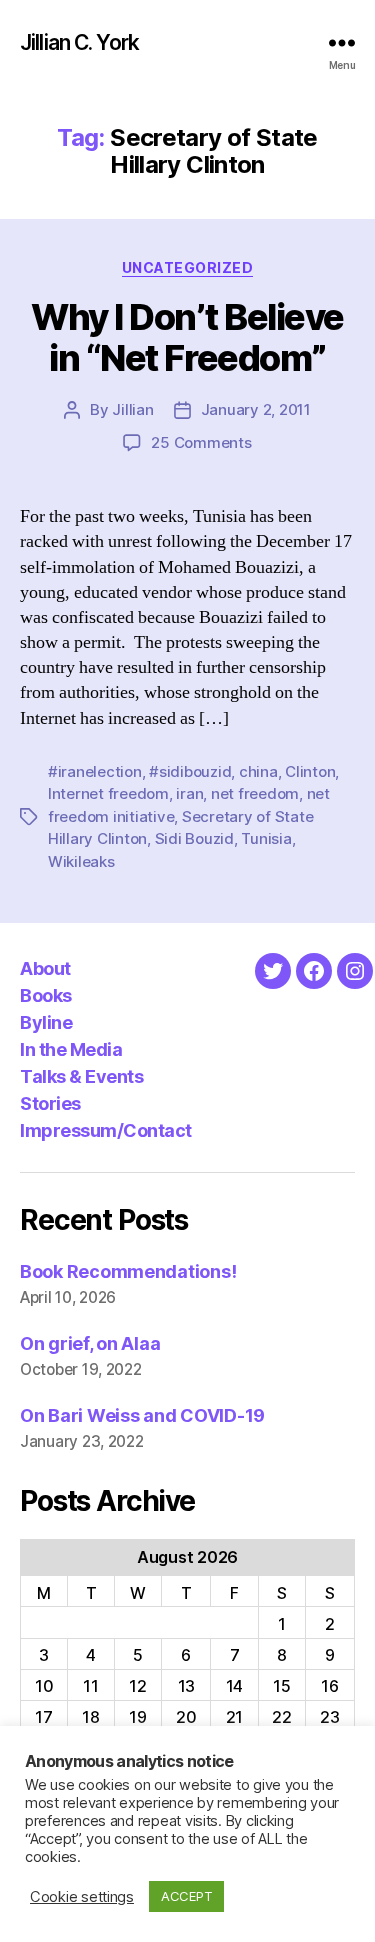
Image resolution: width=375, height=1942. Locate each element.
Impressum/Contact (106, 1130)
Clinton (310, 771)
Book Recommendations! (128, 1271)
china (258, 771)
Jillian (132, 409)
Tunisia (266, 838)
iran (189, 793)
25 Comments (201, 442)
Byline (46, 1022)
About (45, 968)
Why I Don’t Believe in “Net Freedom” (187, 337)
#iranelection (95, 771)
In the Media (71, 1049)
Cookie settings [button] (82, 1897)
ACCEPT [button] (186, 1896)
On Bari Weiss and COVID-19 (142, 1415)
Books (46, 995)
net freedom (255, 793)
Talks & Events (81, 1076)
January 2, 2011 (256, 409)
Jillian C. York (79, 42)
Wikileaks (81, 861)
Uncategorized (188, 267)
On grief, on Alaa (90, 1343)
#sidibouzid (190, 771)
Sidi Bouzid (194, 838)
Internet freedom (108, 793)
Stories (50, 1103)
